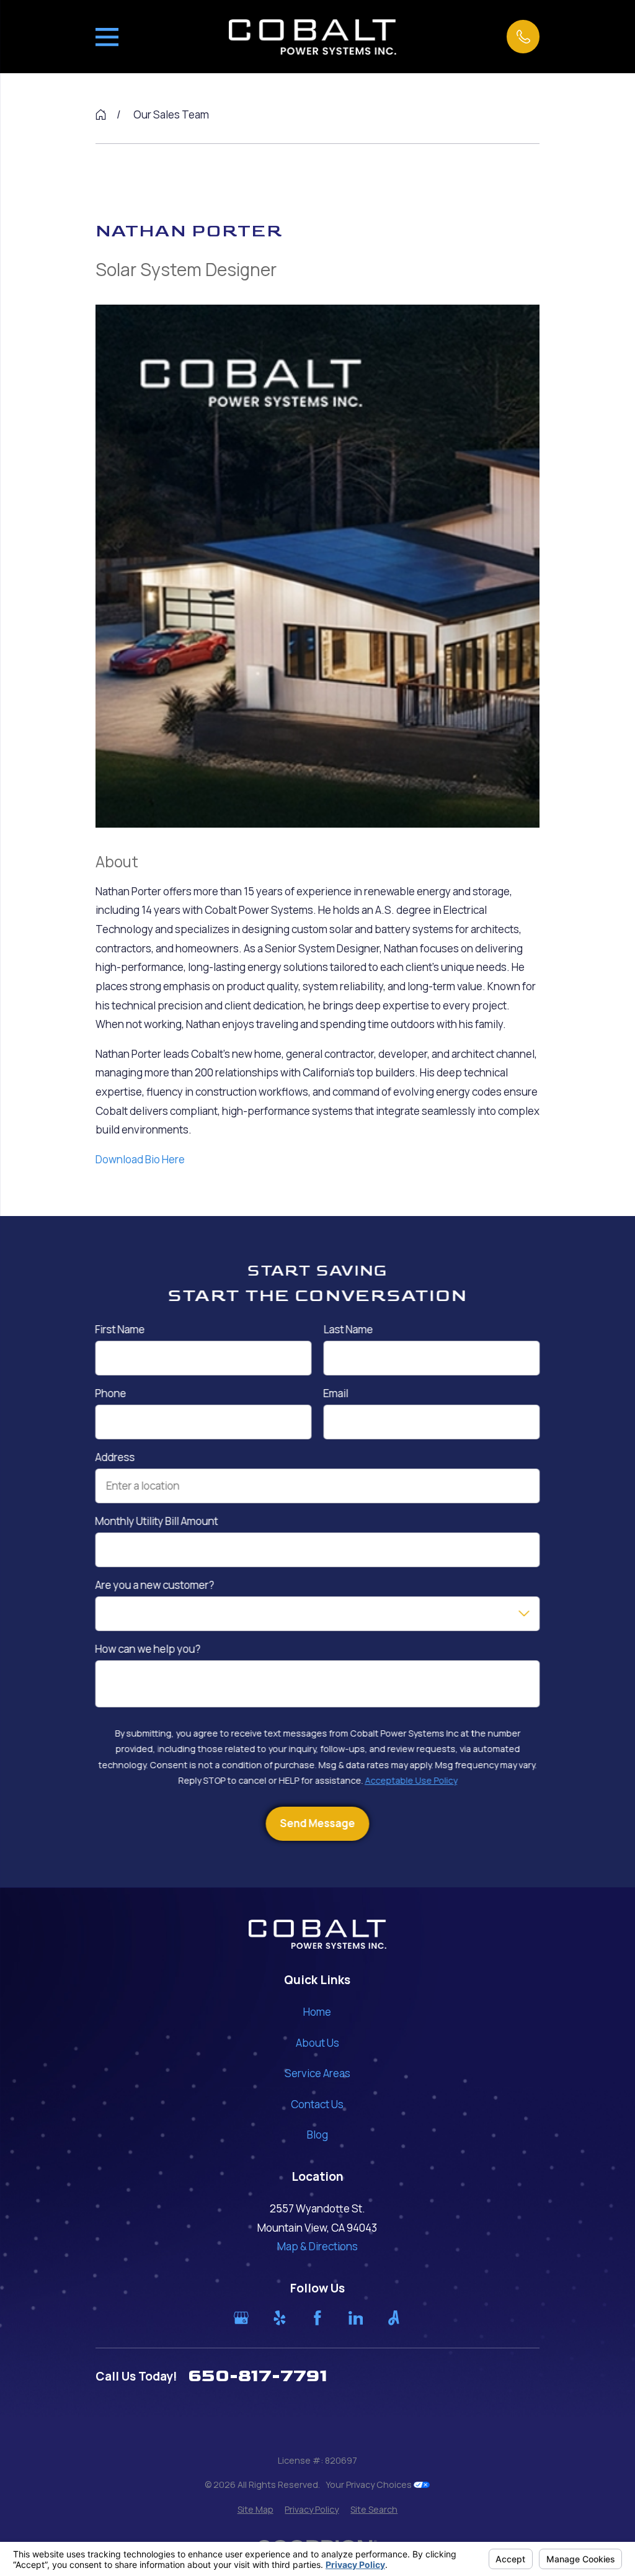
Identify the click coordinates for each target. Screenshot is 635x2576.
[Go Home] (101, 114)
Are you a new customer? (154, 1585)
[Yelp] (280, 2318)
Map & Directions (317, 2246)
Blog (317, 2135)
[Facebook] (317, 2318)
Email (335, 1393)
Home (317, 2012)
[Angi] (394, 2318)
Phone (110, 1393)
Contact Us (317, 2104)
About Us (317, 2043)
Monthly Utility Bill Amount (156, 1521)
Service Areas (317, 2073)
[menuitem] (255, 2510)
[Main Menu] (107, 37)
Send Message (317, 1823)
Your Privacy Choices (370, 2484)
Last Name (348, 1330)
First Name (120, 1330)
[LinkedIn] (356, 2318)
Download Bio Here (140, 1159)
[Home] (313, 37)
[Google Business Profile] (241, 2318)
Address (115, 1457)
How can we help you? (148, 1649)
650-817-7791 (258, 2376)
